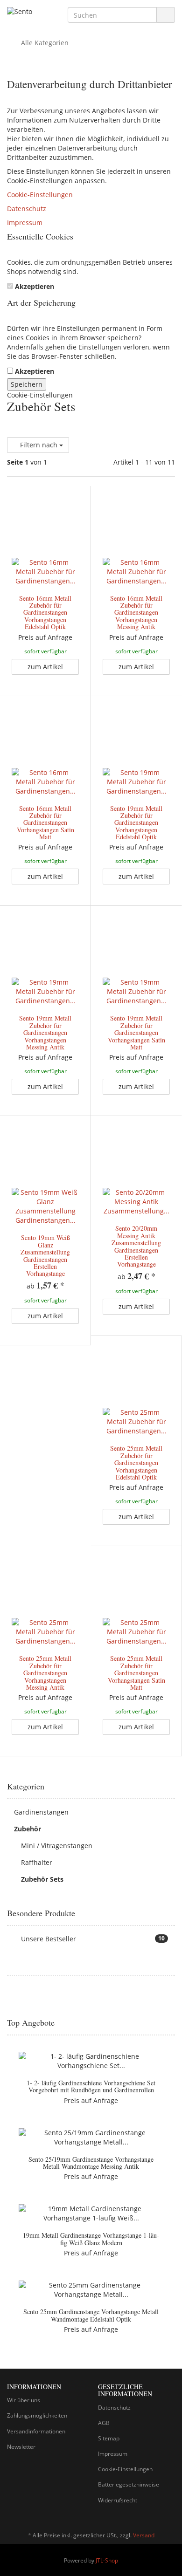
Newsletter (21, 2447)
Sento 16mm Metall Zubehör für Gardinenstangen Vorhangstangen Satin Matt (45, 823)
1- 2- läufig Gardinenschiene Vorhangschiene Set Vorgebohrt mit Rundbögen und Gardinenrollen (91, 2086)
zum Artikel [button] (45, 667)
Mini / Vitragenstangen (57, 1846)
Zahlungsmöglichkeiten (37, 2415)
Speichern (27, 384)
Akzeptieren (35, 286)
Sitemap (109, 2438)
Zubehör (28, 1829)
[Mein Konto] (165, 43)
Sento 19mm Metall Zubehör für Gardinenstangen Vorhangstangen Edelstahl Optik (136, 823)
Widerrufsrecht (118, 2500)
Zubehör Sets (42, 1879)
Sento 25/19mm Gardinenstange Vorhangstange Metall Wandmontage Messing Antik (91, 2163)
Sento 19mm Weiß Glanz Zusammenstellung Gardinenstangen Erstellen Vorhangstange (45, 1255)
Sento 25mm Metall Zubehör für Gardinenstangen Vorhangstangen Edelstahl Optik (136, 1463)
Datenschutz (27, 209)
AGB (104, 2423)
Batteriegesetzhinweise (129, 2484)
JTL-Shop (107, 2560)
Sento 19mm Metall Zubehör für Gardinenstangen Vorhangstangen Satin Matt (136, 1032)
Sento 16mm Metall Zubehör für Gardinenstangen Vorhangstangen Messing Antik (136, 613)
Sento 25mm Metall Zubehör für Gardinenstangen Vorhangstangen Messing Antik (45, 1673)
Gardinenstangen (41, 1812)
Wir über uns (24, 2400)
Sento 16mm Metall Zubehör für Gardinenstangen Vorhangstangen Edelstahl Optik (45, 613)
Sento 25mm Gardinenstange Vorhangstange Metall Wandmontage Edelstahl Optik (91, 2315)
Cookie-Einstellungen (40, 195)
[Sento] (30, 13)
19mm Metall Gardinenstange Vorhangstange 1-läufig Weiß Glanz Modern (91, 2239)
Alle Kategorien (44, 43)
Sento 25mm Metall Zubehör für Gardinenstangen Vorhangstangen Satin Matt (136, 1673)
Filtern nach (39, 445)
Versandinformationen (36, 2431)
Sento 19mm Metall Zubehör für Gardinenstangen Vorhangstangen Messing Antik (45, 1032)
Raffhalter (37, 1862)
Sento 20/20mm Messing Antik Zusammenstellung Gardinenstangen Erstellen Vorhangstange (136, 1246)
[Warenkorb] (142, 43)
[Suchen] (166, 15)
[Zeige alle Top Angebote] (172, 2023)
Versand (144, 2535)
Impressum (25, 223)
